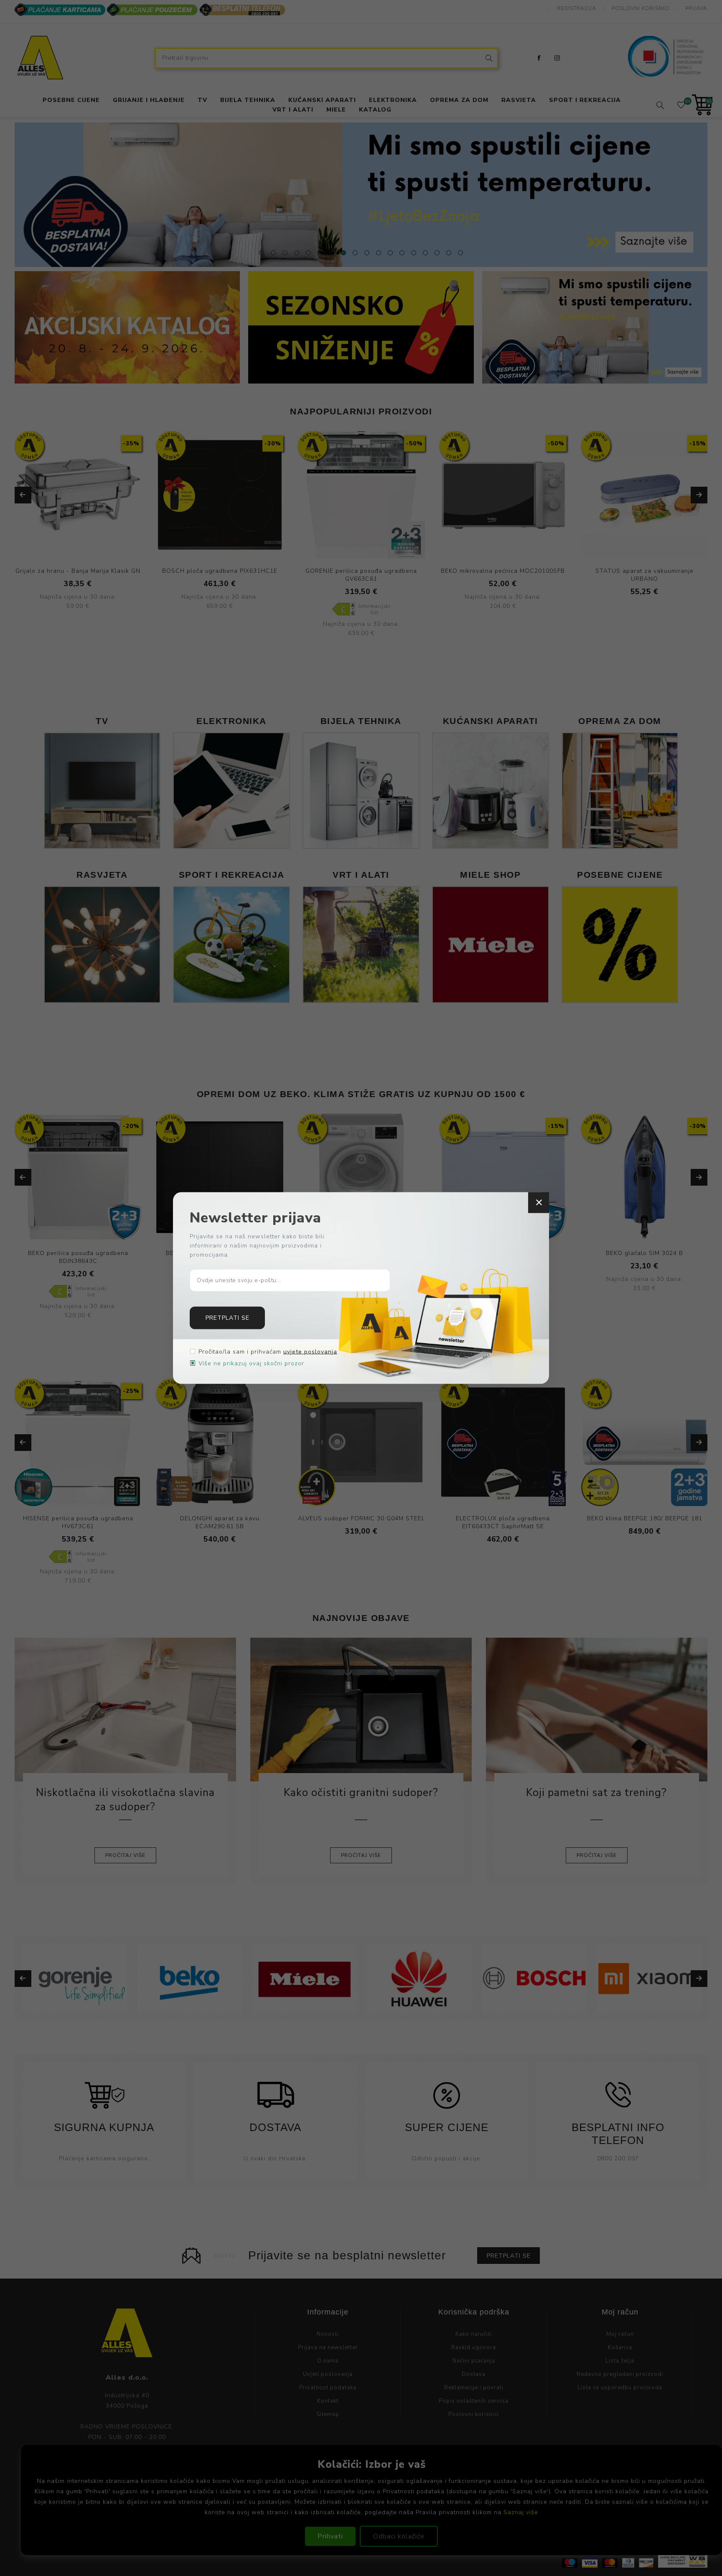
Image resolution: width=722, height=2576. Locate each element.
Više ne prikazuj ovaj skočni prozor (251, 1363)
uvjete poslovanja (310, 1351)
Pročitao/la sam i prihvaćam (268, 1351)
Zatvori (539, 1203)
